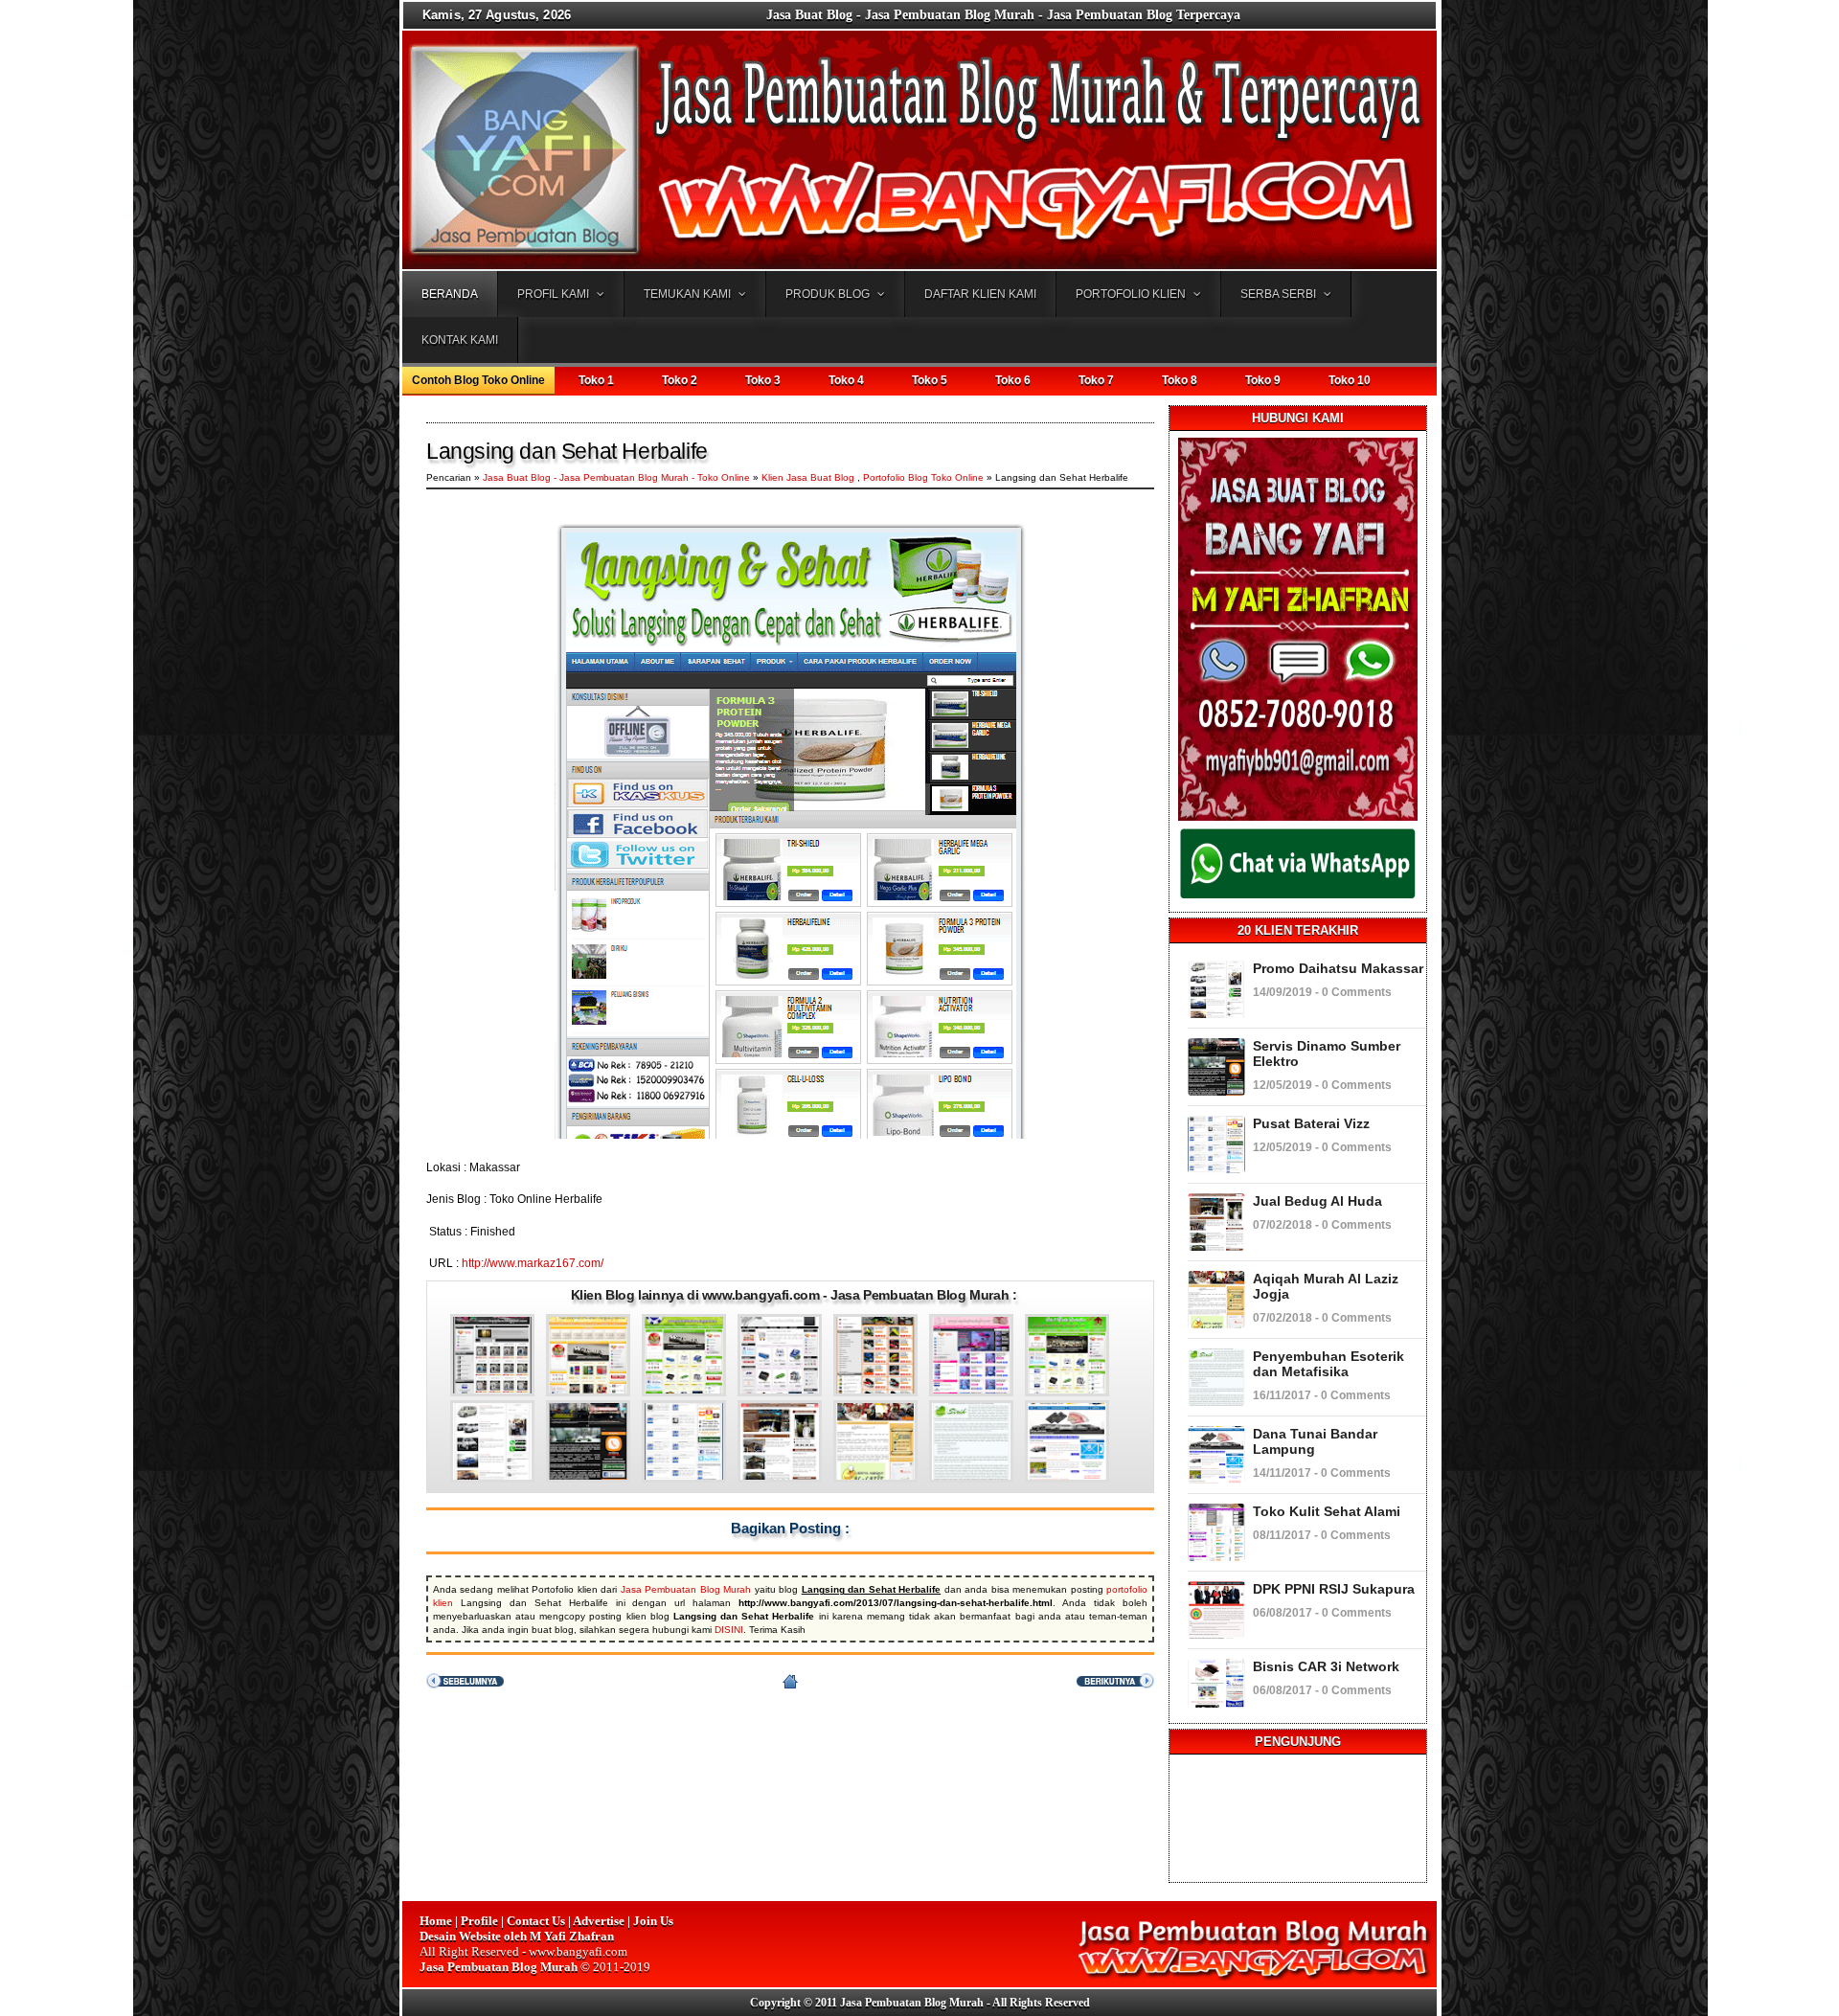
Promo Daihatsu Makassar (1338, 968)
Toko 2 (680, 380)
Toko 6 (1013, 380)
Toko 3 (763, 380)
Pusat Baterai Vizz (1311, 1123)
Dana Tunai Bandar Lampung (1315, 1441)
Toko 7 (1096, 380)
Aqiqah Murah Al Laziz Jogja (1326, 1286)
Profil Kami (553, 294)
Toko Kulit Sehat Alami (1327, 1511)
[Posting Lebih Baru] (465, 1685)
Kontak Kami (460, 340)
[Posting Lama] (1115, 1685)
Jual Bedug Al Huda (1317, 1201)
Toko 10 (1350, 380)
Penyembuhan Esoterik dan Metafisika (1328, 1364)
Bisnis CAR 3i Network (1326, 1666)
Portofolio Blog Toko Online (923, 477)
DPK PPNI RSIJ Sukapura (1334, 1589)
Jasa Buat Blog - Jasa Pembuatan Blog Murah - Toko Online (618, 477)
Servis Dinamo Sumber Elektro (1327, 1053)
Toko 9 (1263, 380)
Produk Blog (828, 294)
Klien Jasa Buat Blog (808, 477)
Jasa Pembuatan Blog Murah (686, 1589)
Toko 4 (846, 380)
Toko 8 (1180, 380)
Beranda (450, 294)
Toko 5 (930, 380)
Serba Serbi (1278, 294)
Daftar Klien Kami (980, 294)
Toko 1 (596, 380)
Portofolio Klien (1131, 294)
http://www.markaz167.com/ (533, 1263)
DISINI (729, 1630)
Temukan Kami (687, 294)
